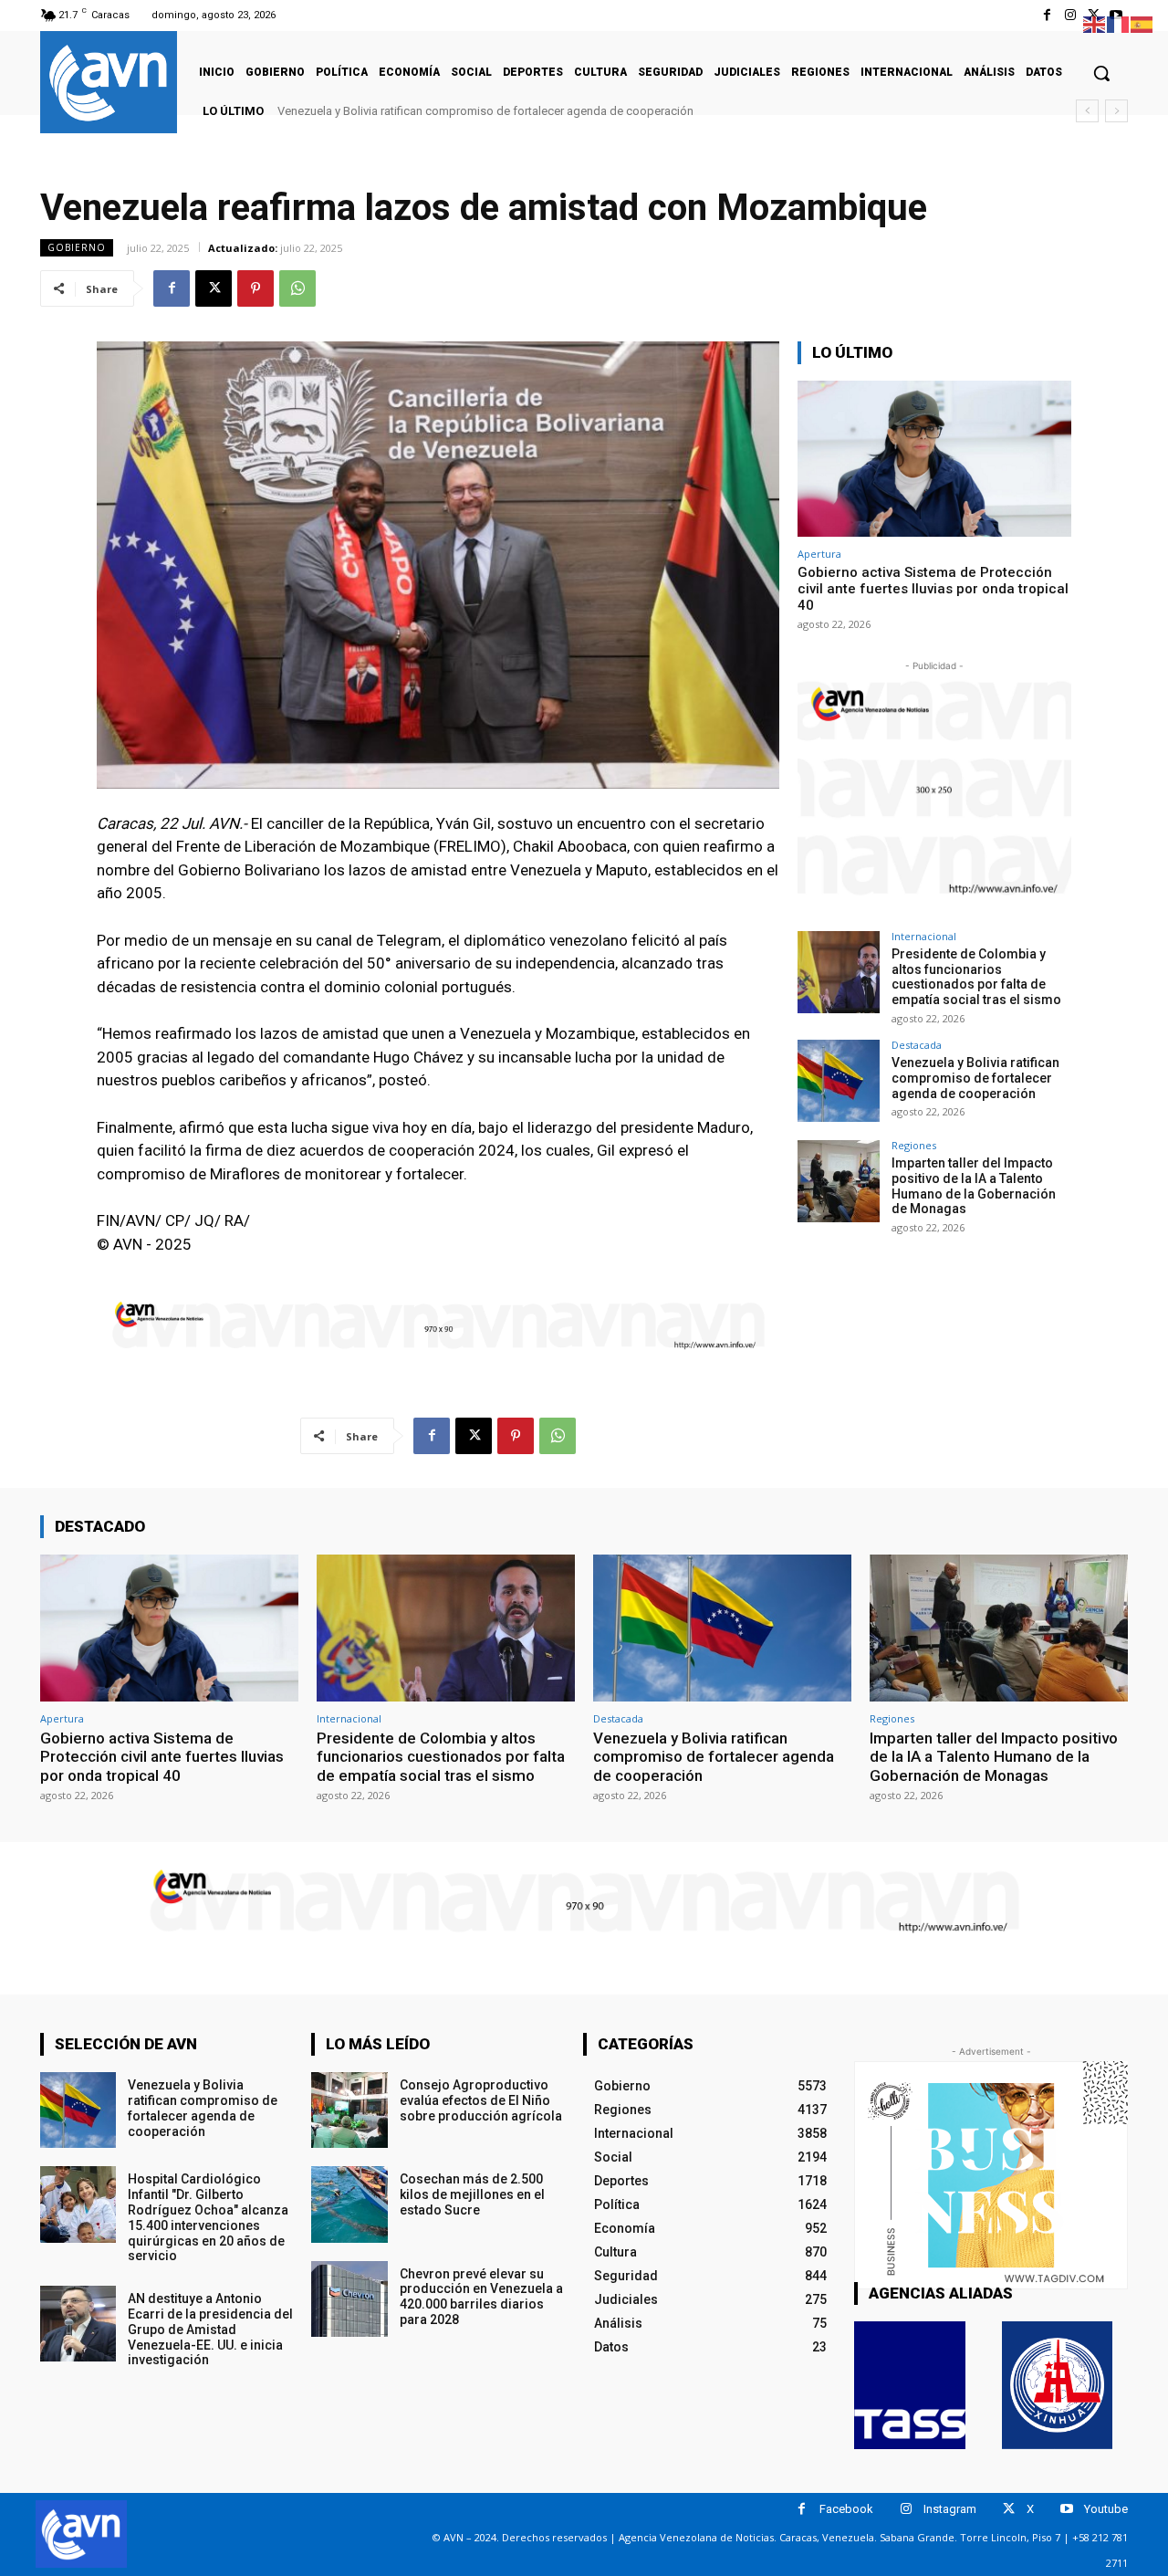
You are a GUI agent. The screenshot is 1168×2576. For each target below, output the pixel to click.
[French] (1119, 23)
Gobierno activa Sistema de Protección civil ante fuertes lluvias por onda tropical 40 (933, 589)
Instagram (950, 2509)
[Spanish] (1142, 23)
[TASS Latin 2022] (910, 2385)
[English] (1095, 23)
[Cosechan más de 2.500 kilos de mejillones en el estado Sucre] (349, 2204)
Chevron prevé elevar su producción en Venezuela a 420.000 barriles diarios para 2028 (481, 2297)
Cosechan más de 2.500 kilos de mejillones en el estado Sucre (472, 2194)
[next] (1116, 111)
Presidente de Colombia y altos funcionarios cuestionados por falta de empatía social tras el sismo (976, 977)
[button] (1101, 73)
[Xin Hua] (1058, 2385)
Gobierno (77, 247)
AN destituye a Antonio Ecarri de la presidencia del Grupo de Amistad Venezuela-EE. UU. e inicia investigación (210, 2329)
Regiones (914, 1145)
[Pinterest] (255, 288)
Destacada (917, 1045)
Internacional (924, 936)
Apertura (819, 554)
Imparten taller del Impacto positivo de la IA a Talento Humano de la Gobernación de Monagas (974, 1186)
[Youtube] (1066, 2509)
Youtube (1106, 2509)
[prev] (1087, 111)
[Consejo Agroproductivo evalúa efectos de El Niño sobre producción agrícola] (349, 2110)
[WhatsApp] (297, 288)
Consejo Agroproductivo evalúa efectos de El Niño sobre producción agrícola (481, 2100)
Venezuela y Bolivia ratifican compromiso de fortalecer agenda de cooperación (485, 111)
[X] (214, 288)
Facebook (846, 2509)
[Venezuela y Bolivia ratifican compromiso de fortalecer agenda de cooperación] (839, 1081)
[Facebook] (1047, 15)
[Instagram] (1070, 15)
